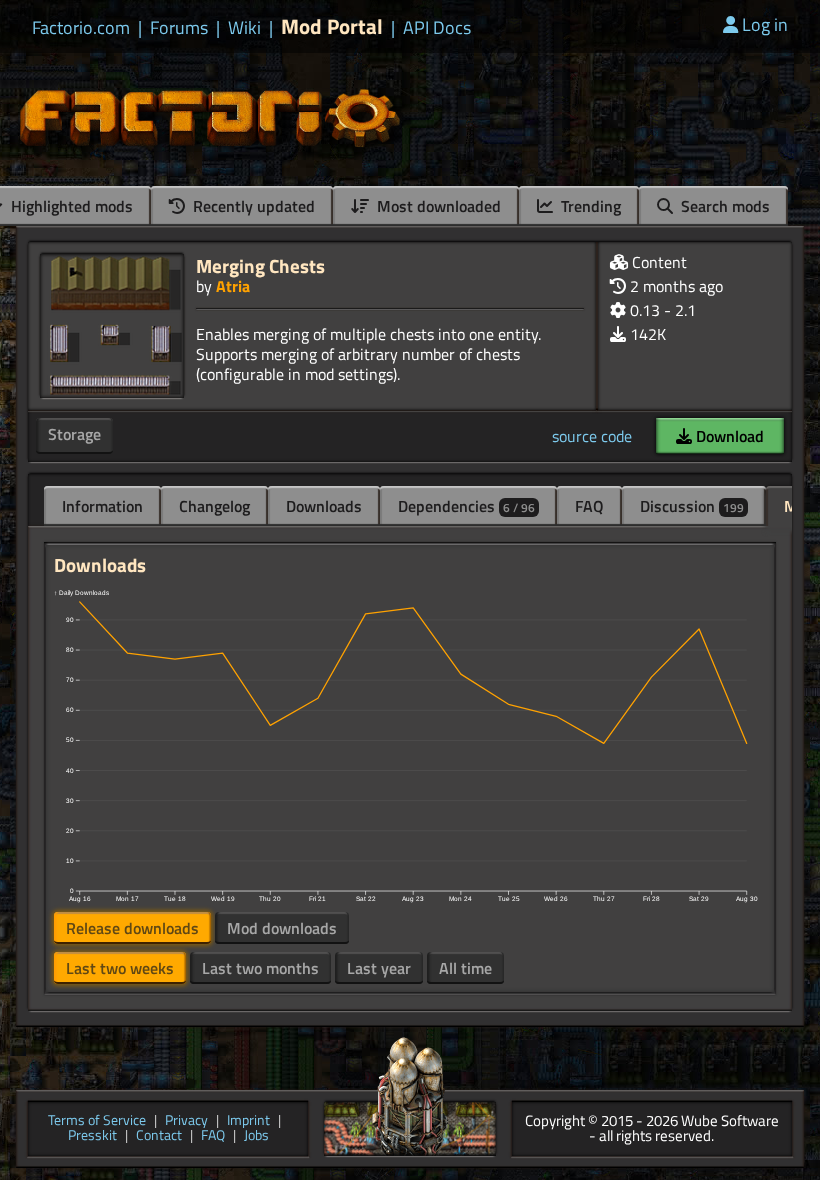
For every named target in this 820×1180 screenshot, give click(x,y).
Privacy (186, 1121)
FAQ (589, 506)
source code (592, 436)
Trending (589, 206)
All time (465, 968)
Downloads (324, 506)
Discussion (692, 506)
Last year (379, 968)
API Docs (437, 28)
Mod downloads (282, 928)
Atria (233, 286)
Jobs (256, 1136)
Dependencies (466, 506)
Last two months (260, 968)
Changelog (214, 506)
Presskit (92, 1136)
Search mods (723, 206)
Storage (74, 434)
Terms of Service (97, 1121)
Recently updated (252, 206)
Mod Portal (332, 26)
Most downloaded (437, 206)
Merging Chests (260, 265)
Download (728, 436)
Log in (765, 24)
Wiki (244, 28)
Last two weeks (120, 968)
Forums (179, 28)
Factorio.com (81, 28)
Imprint (248, 1121)
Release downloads (132, 928)
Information (102, 506)
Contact (159, 1136)
